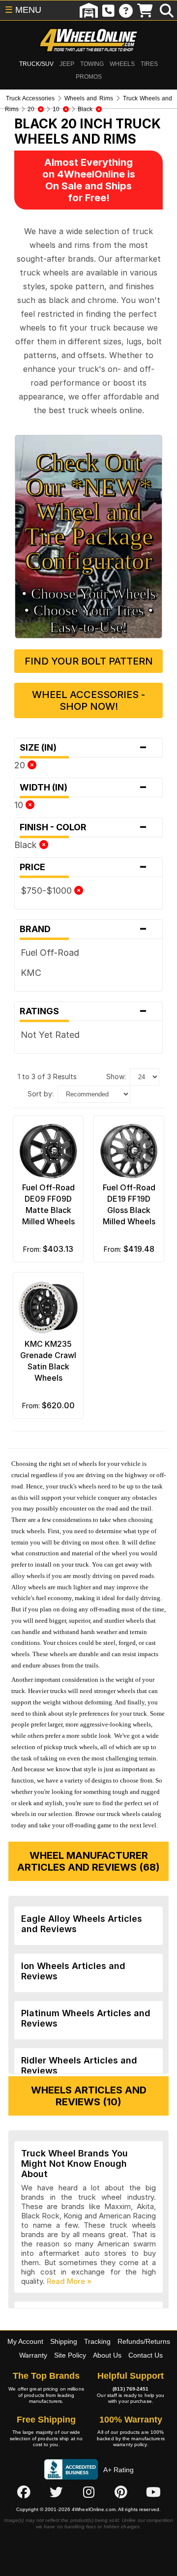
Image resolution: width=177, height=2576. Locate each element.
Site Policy (70, 2355)
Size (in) (84, 748)
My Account (25, 2341)
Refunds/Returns (144, 2341)
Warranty (33, 2355)
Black (27, 845)
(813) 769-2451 (131, 2389)
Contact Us (146, 2355)
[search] (167, 10)
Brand (84, 929)
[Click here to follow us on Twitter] (56, 2492)
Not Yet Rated (50, 1035)
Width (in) (84, 788)
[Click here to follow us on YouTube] (153, 2492)
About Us (107, 2355)
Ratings (84, 1011)
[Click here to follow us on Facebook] (24, 2492)
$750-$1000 (47, 891)
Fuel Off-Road (50, 953)
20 (21, 765)
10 (20, 805)
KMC (31, 973)
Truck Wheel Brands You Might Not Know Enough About (74, 2164)
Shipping (64, 2341)
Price (84, 867)
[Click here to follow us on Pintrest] (121, 2492)
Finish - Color (84, 827)
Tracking (97, 2341)
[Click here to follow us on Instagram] (88, 2492)
